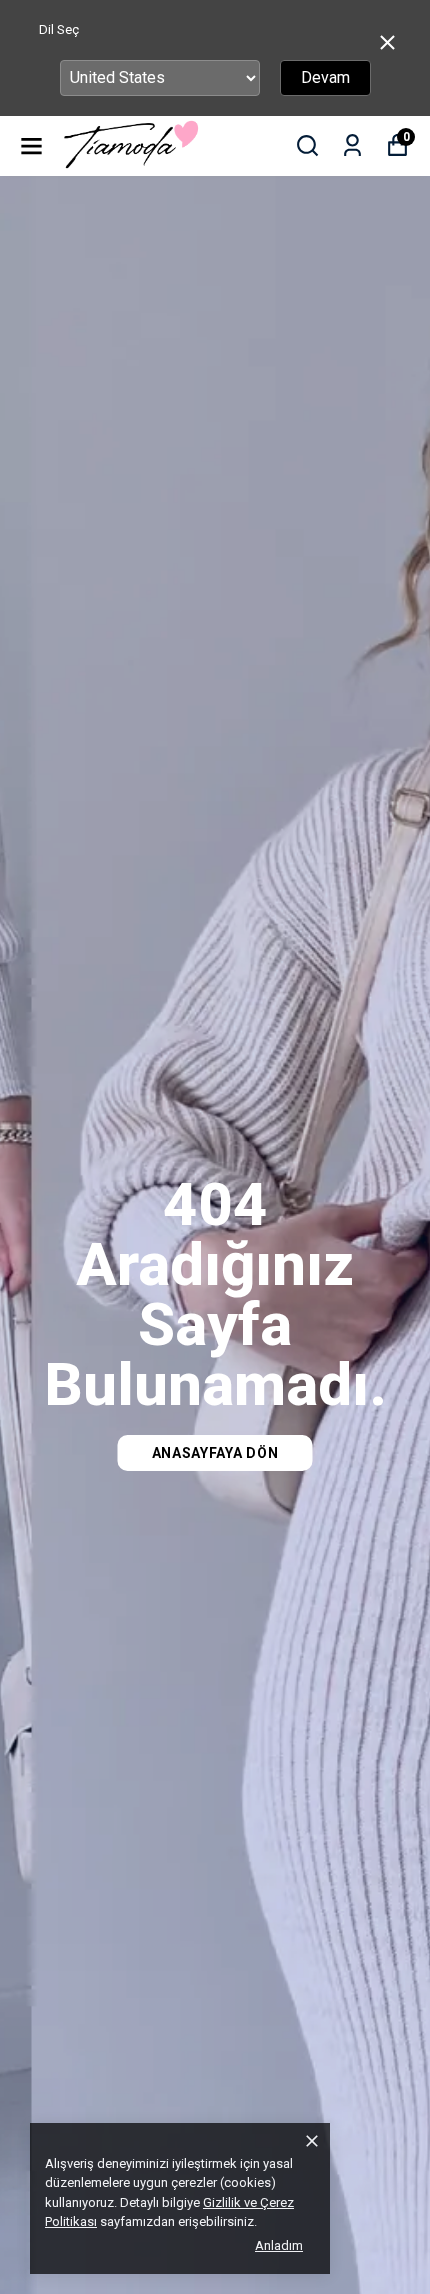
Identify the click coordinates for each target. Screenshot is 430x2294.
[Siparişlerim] (352, 145)
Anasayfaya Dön (215, 1453)
